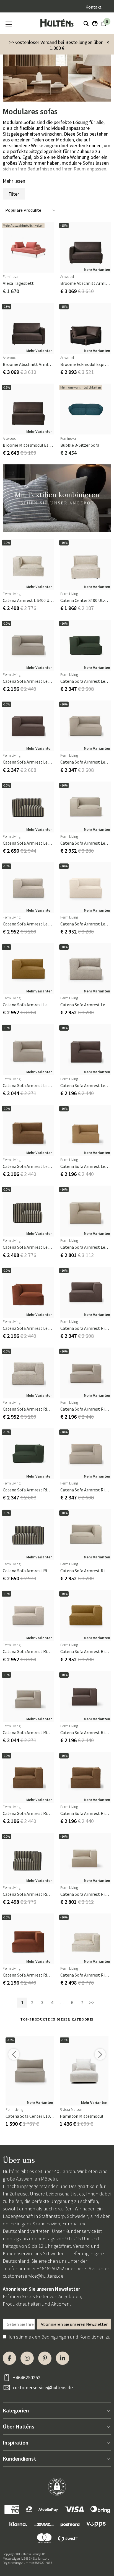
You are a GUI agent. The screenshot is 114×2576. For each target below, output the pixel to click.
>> (92, 2002)
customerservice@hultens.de (33, 2276)
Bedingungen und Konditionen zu (76, 2337)
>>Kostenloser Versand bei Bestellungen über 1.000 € (56, 45)
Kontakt (94, 7)
